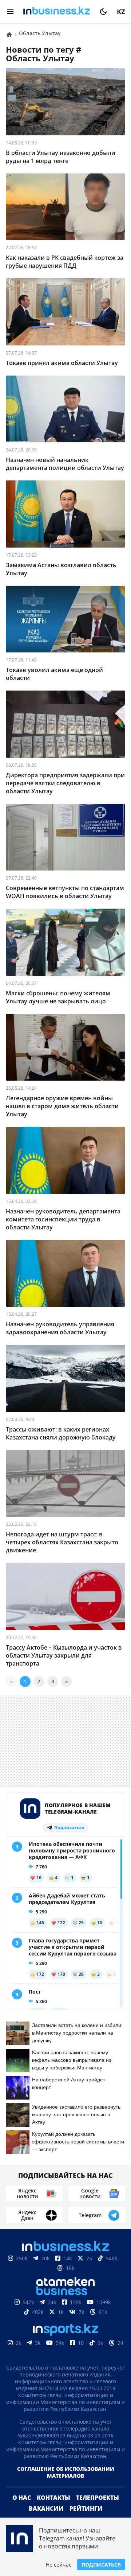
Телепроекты (98, 2509)
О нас (22, 2509)
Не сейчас (59, 2565)
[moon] (103, 12)
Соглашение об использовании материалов (66, 2484)
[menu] (10, 12)
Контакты (53, 2509)
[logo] (57, 12)
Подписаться (101, 2565)
